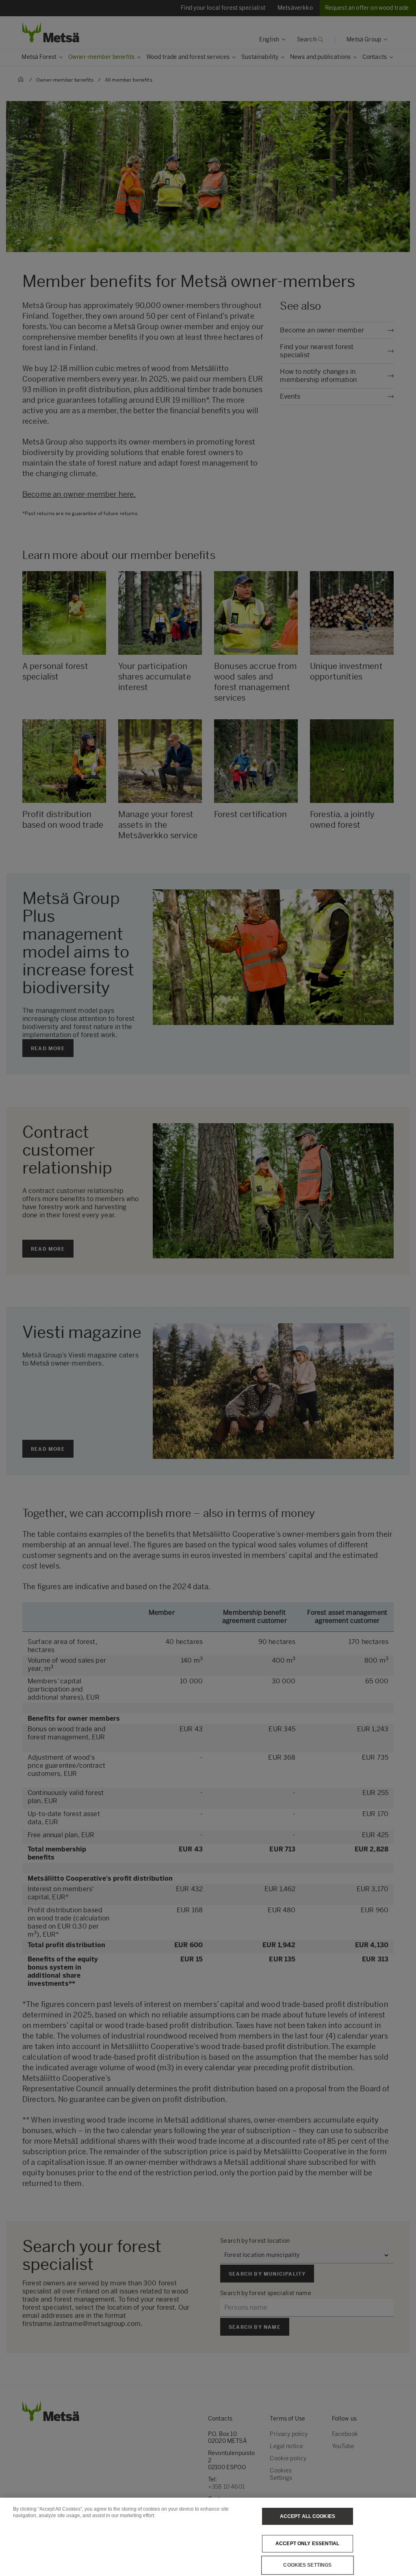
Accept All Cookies (308, 2516)
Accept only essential (308, 2544)
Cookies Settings (307, 2565)
